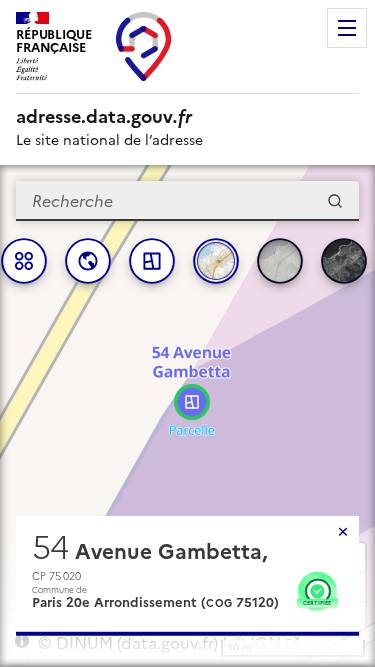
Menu (347, 28)
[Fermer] (343, 532)
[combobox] (187, 201)
